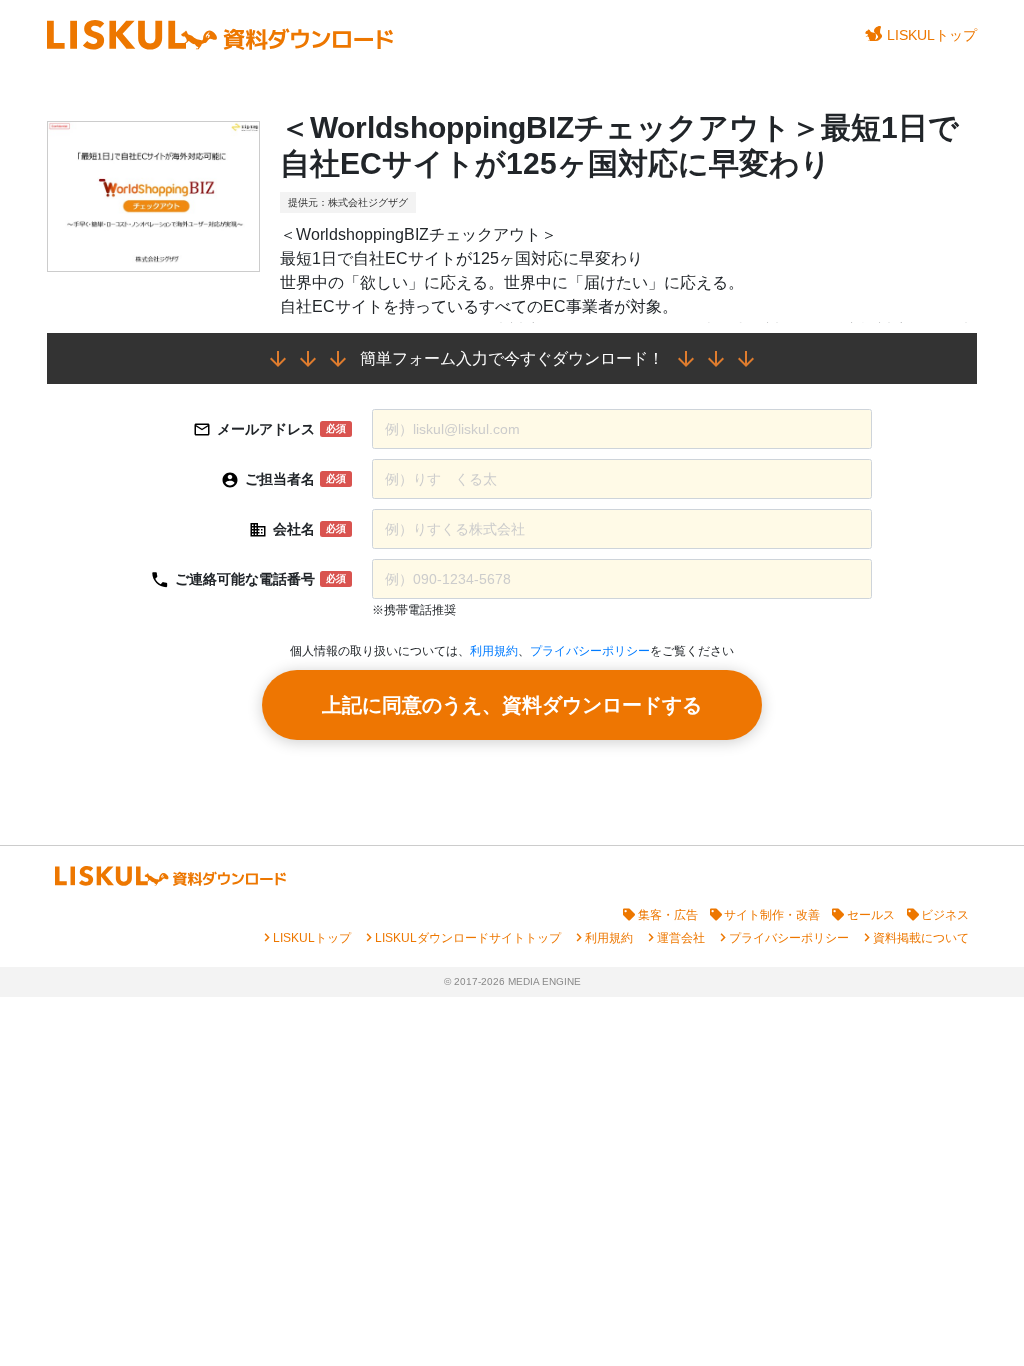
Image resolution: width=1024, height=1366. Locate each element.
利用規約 (494, 651)
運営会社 (681, 938)
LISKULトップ (932, 35)
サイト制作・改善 (772, 915)
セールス (871, 915)
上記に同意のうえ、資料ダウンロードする (512, 705)
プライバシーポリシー (590, 651)
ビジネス (945, 915)
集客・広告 (668, 915)
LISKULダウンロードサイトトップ (468, 938)
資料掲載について (921, 938)
